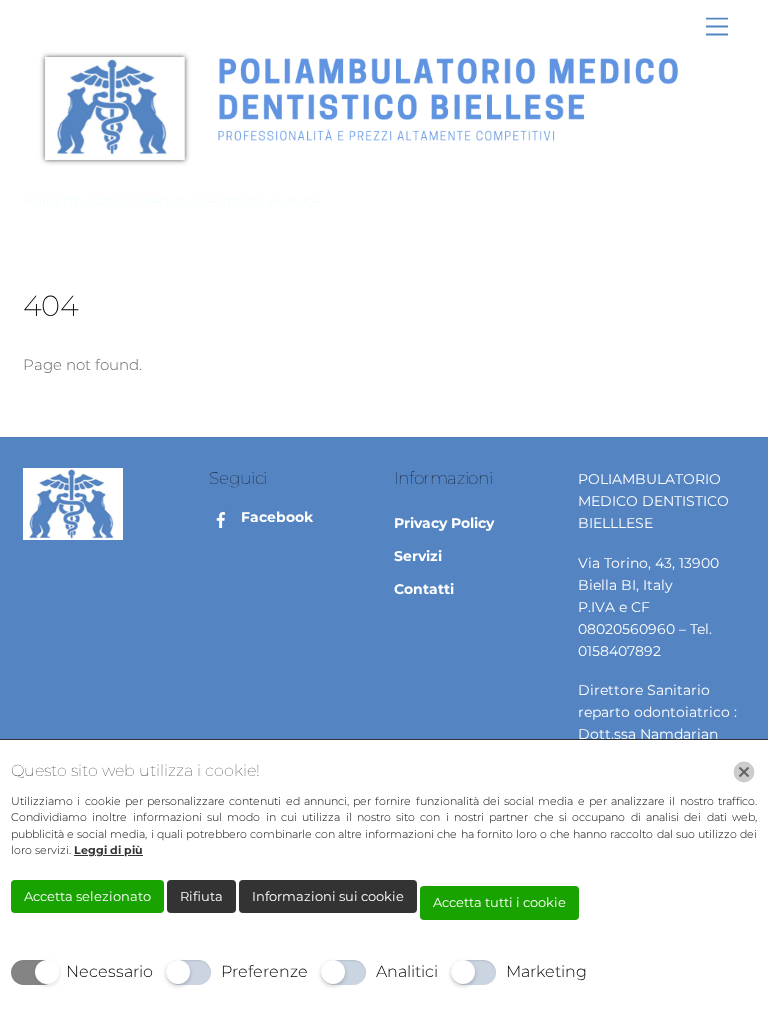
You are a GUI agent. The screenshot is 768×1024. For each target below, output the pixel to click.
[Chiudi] (744, 772)
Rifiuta (201, 896)
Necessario (109, 971)
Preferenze (264, 971)
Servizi (418, 556)
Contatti (424, 589)
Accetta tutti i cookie (499, 902)
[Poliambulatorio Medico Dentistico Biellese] (379, 173)
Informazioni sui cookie (328, 896)
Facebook (275, 517)
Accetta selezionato (87, 896)
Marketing (546, 971)
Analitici (407, 971)
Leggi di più (108, 850)
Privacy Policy (444, 523)
